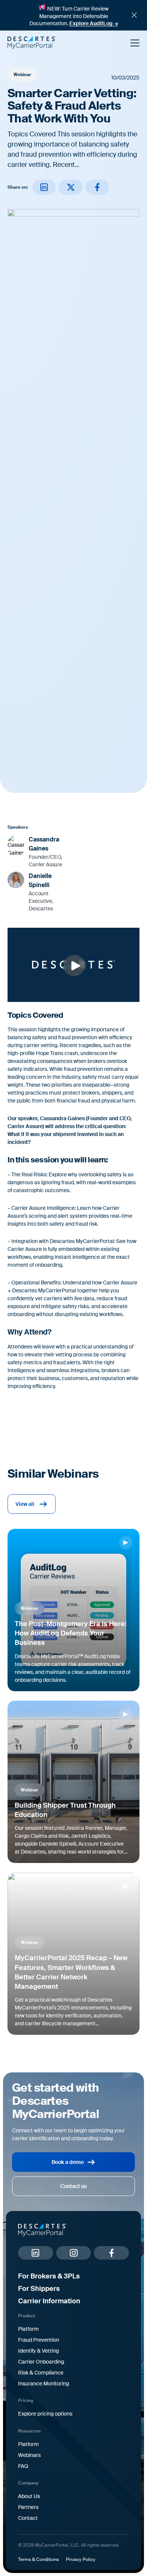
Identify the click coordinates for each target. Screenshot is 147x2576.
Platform (28, 2329)
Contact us (73, 2186)
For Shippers (39, 2289)
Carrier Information (49, 2301)
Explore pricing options (45, 2414)
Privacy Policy (81, 2559)
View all (25, 1504)
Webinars (29, 2455)
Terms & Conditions (38, 2559)
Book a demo (68, 2162)
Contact (28, 2518)
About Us (29, 2496)
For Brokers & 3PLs (49, 2276)
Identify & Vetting (38, 2351)
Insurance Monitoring (44, 2384)
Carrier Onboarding (41, 2362)
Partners (28, 2507)
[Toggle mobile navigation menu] (135, 43)
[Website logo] (65, 43)
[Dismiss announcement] (134, 15)
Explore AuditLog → (94, 23)
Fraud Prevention (39, 2340)
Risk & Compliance (41, 2373)
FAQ (23, 2466)
